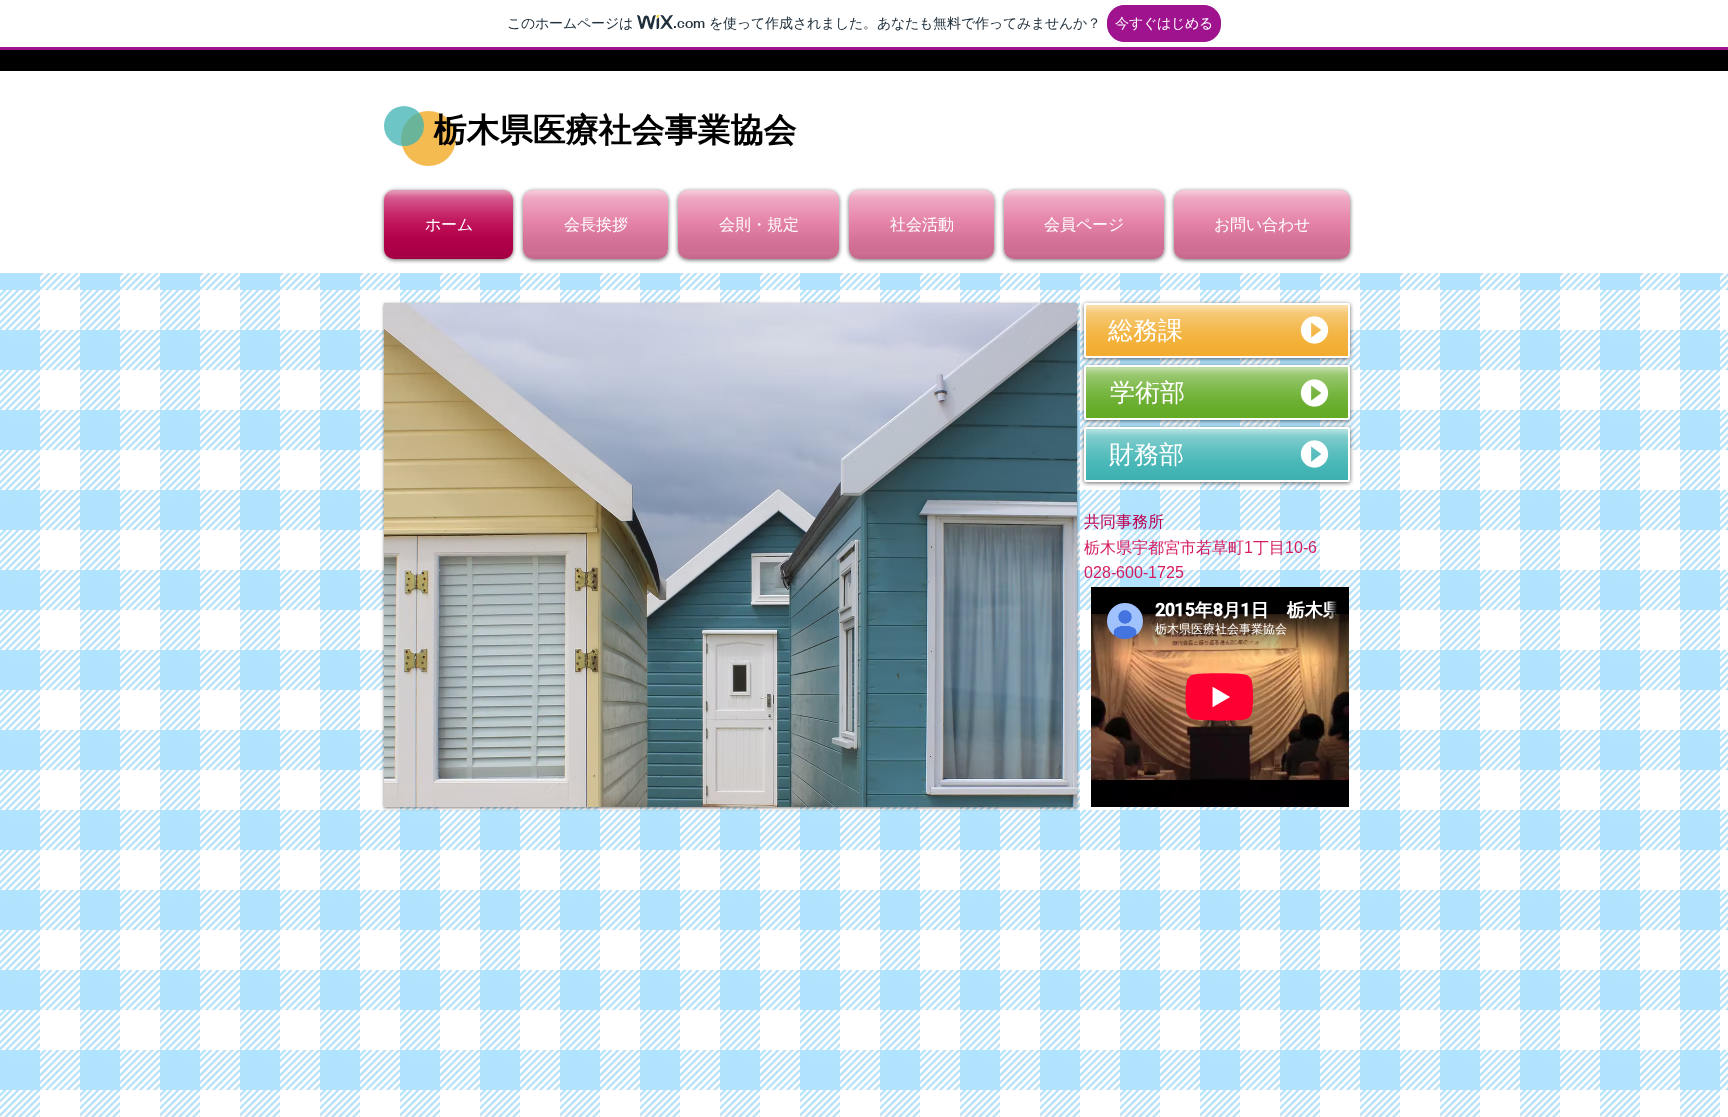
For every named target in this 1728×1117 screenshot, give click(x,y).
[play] (1035, 789)
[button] (1216, 522)
